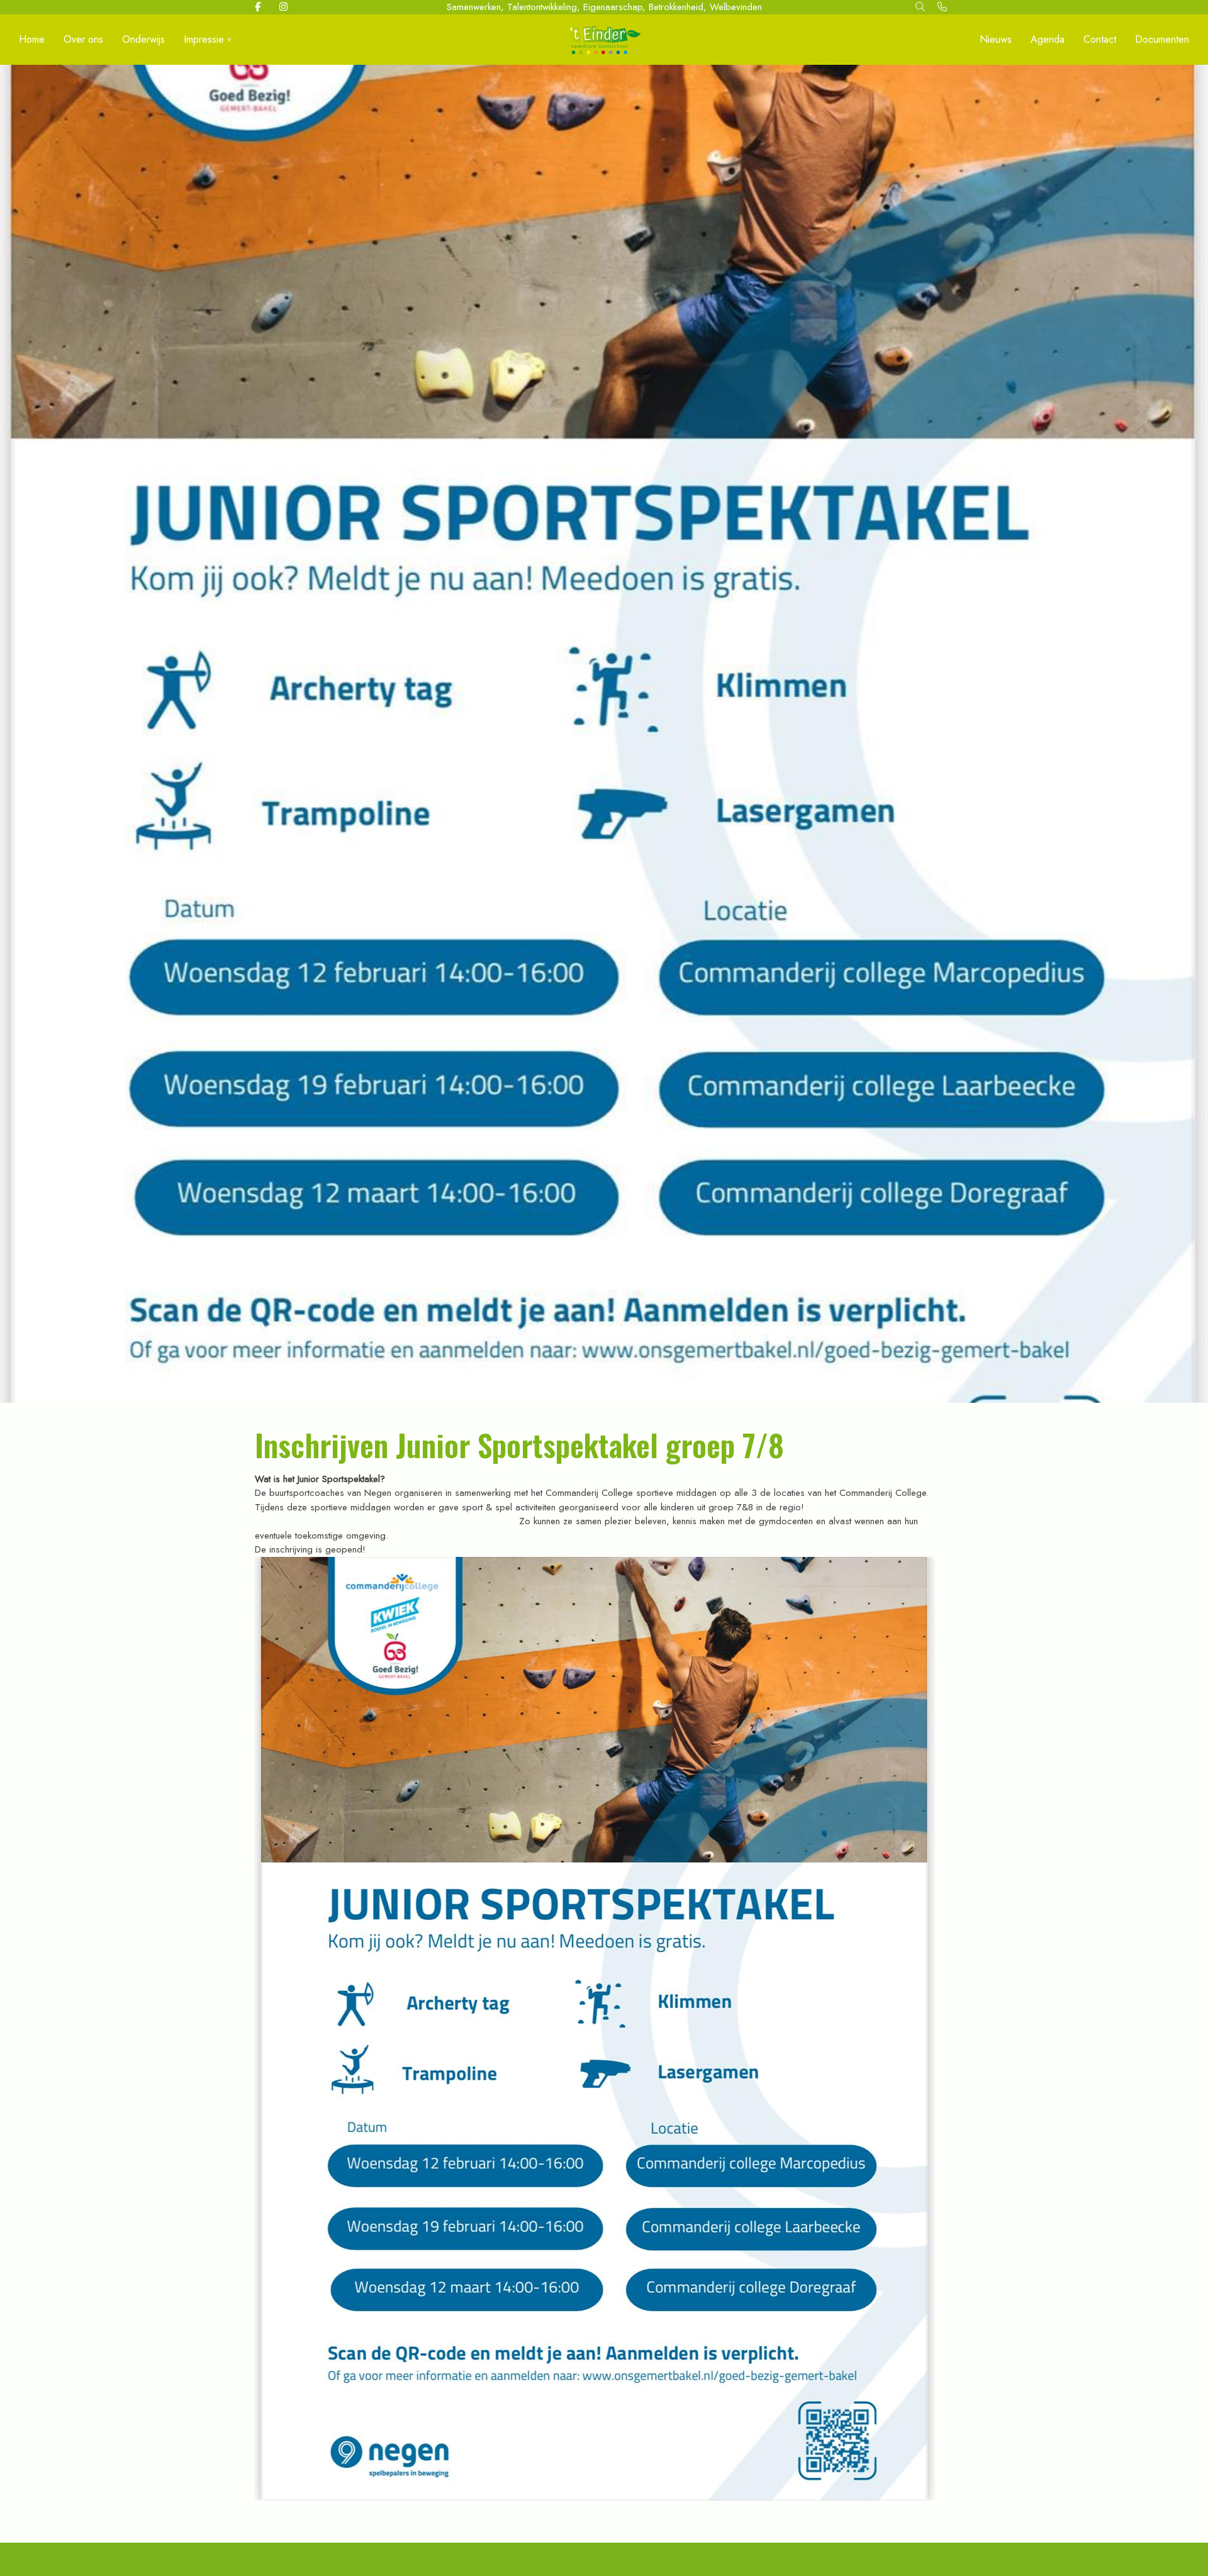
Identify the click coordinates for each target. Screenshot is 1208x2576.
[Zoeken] (920, 7)
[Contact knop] (942, 7)
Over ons (83, 39)
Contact (1100, 39)
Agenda (1048, 39)
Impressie (204, 39)
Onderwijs (143, 39)
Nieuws (996, 39)
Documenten (1162, 39)
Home (32, 39)
